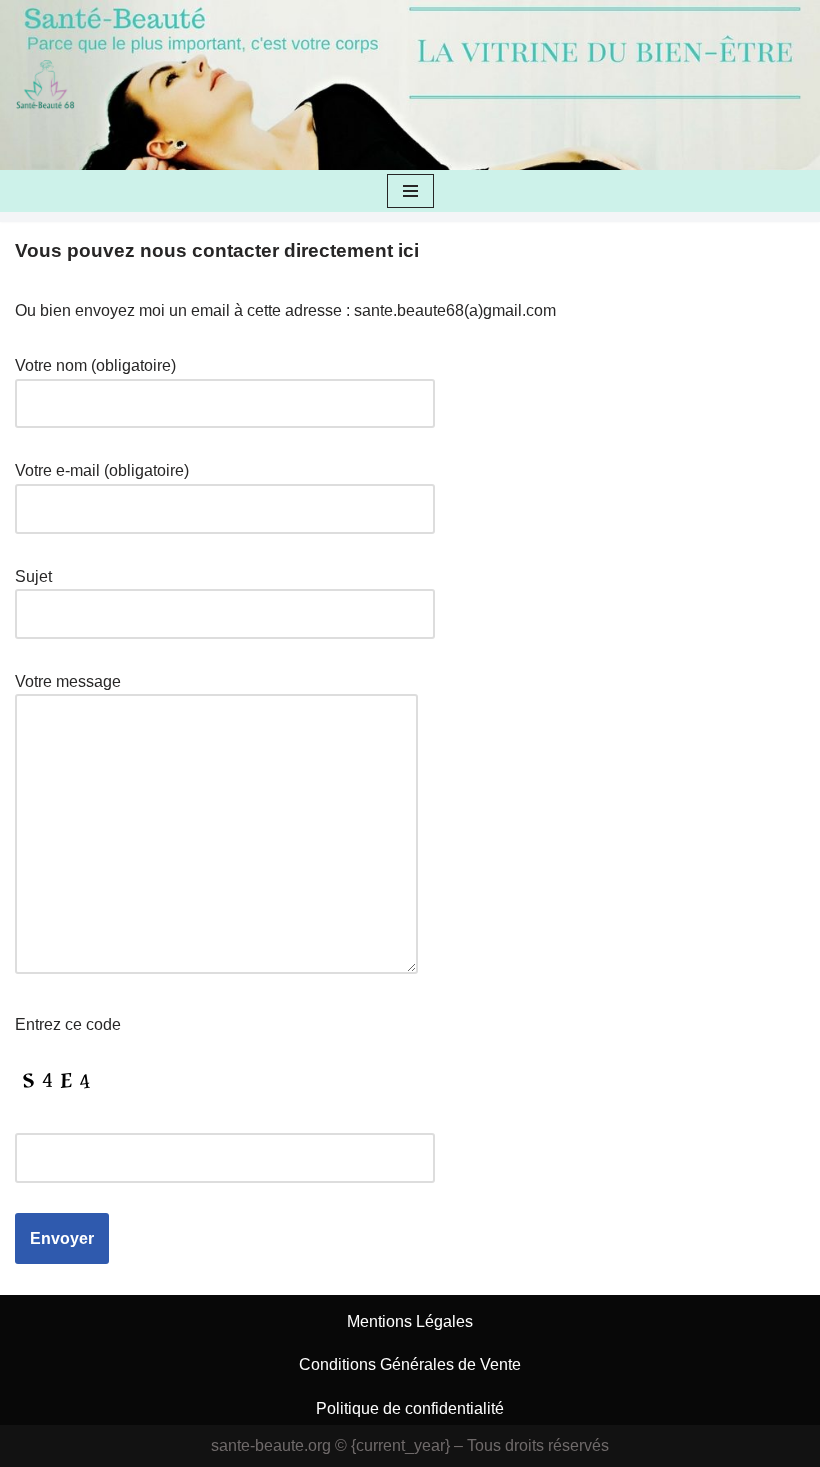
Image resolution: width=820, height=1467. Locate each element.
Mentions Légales (410, 1321)
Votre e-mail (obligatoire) (102, 470)
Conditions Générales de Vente (410, 1364)
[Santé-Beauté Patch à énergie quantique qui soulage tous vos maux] (45, 84)
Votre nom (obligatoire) (95, 365)
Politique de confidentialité (410, 1408)
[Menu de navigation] (410, 191)
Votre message (68, 681)
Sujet (33, 576)
